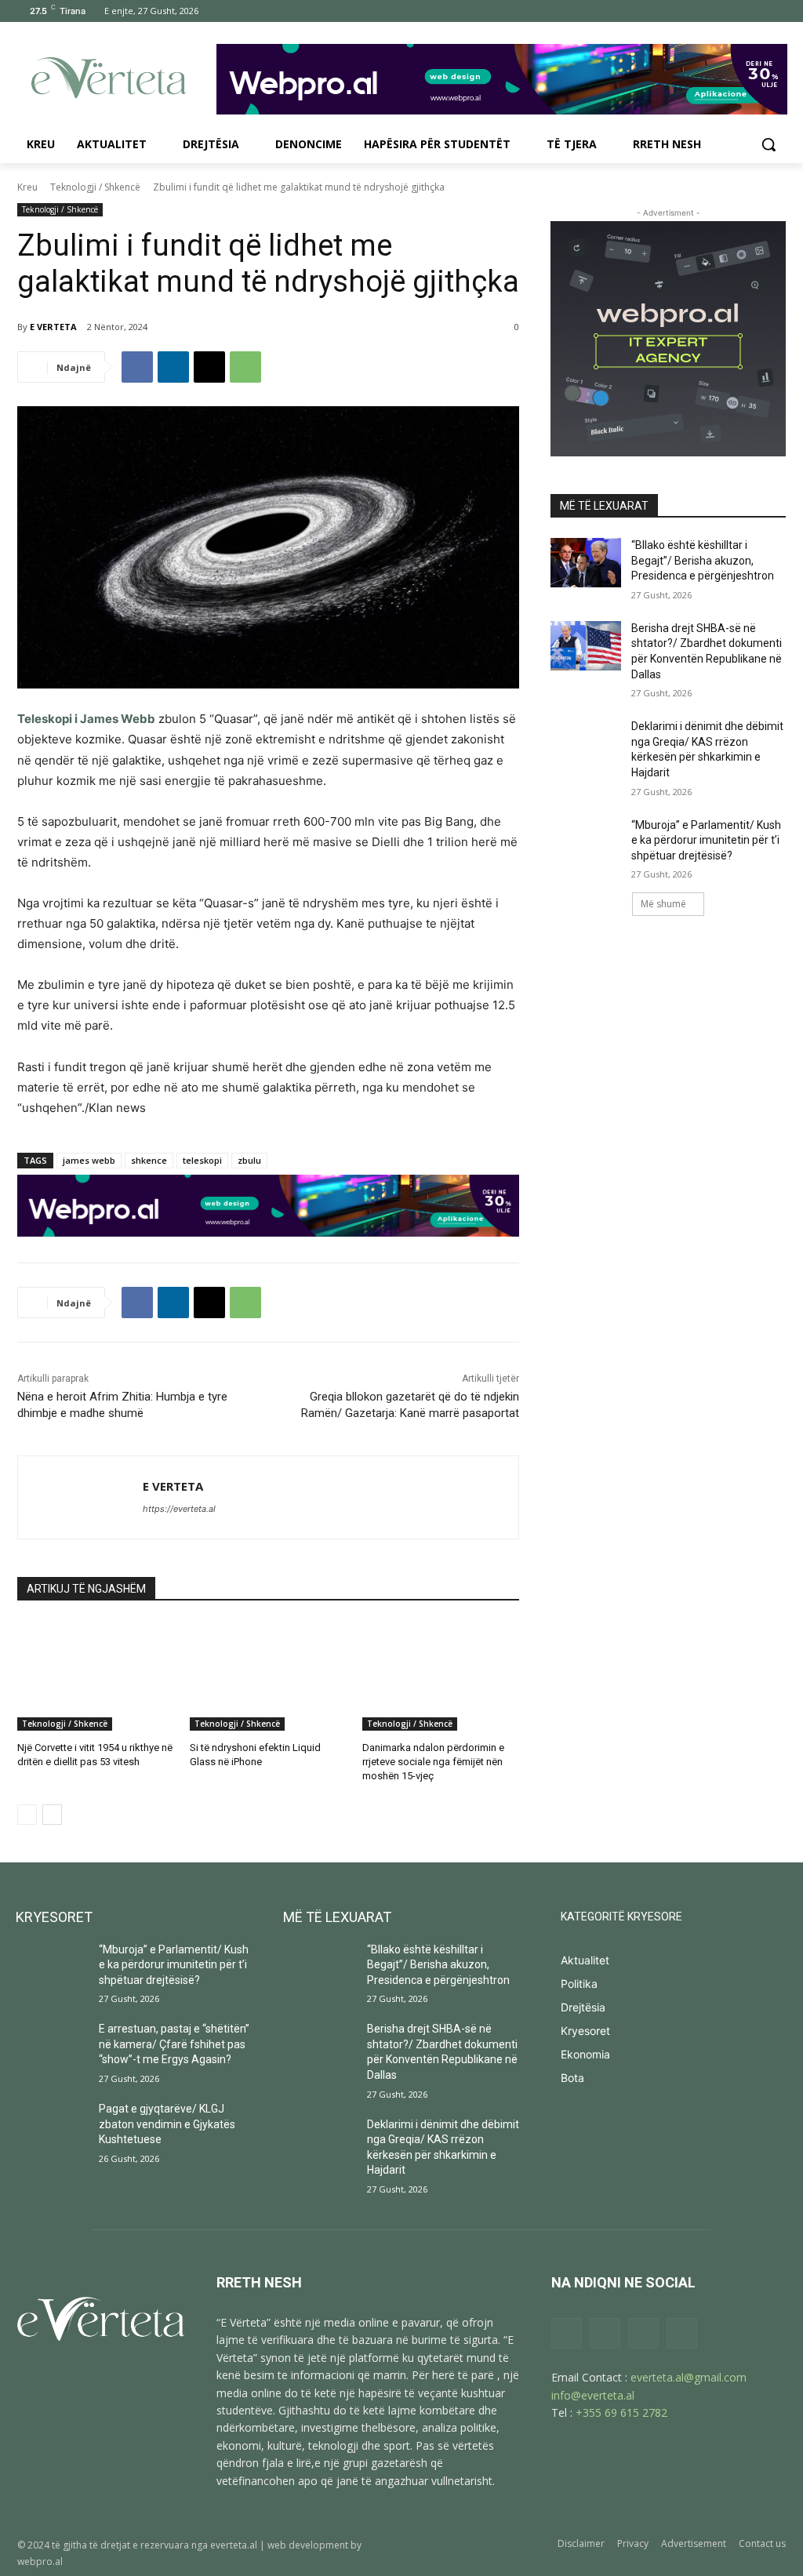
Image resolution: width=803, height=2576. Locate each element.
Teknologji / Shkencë (95, 187)
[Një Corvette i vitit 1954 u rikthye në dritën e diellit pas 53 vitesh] (96, 1676)
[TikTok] (734, 11)
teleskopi (202, 1160)
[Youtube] (777, 11)
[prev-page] (27, 1815)
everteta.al (234, 2545)
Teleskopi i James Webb (86, 719)
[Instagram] (712, 11)
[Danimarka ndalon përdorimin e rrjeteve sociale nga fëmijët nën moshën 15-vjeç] (441, 1676)
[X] (755, 11)
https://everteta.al (179, 1509)
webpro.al (40, 2561)
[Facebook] (690, 11)
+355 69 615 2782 (621, 2413)
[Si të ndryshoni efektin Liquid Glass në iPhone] (268, 1676)
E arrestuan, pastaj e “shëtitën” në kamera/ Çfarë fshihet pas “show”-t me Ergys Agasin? (174, 2044)
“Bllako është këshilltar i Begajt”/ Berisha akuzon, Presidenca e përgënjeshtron (703, 560)
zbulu (249, 1160)
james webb (89, 1160)
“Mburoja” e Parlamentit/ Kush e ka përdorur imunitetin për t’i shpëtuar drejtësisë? (706, 840)
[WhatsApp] (245, 367)
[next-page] (52, 1815)
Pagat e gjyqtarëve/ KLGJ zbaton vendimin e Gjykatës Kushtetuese (167, 2124)
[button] (768, 144)
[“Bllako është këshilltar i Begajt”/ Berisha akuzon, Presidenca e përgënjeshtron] (586, 563)
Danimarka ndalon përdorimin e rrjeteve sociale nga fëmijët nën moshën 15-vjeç (433, 1762)
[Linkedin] (173, 367)
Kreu (27, 187)
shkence (149, 1160)
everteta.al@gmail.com (689, 2377)
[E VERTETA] (80, 1497)
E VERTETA (53, 327)
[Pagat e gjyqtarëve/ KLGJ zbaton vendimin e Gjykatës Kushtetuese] (51, 2126)
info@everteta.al (593, 2395)
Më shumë (663, 904)
